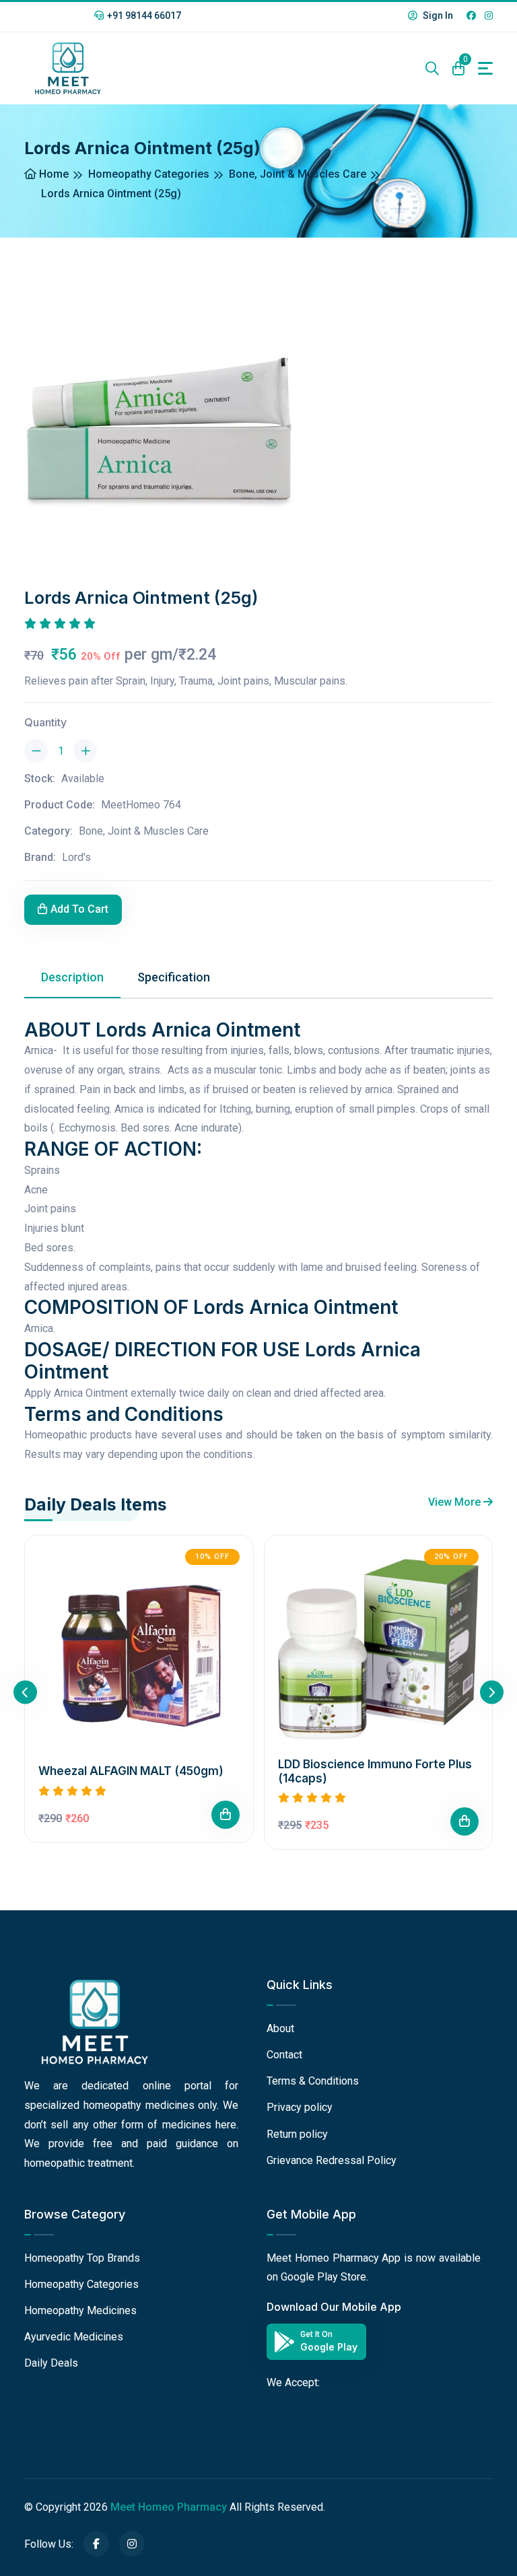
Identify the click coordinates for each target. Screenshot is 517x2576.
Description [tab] (72, 977)
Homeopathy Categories (149, 174)
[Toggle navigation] (485, 68)
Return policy (297, 2134)
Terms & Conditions (313, 2081)
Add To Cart (79, 909)
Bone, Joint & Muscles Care (298, 174)
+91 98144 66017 (144, 15)
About (280, 2028)
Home (53, 174)
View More (456, 1502)
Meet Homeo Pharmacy (169, 2507)
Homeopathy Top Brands (82, 2258)
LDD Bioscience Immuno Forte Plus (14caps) (375, 1771)
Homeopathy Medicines (80, 2310)
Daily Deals (51, 2363)
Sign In (437, 15)
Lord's (76, 857)
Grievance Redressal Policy (332, 2160)
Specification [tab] (174, 977)
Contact (284, 2055)
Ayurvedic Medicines (74, 2337)
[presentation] (25, 1693)
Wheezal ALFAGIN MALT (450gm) (131, 1771)
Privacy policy (300, 2107)
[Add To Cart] (226, 1815)
